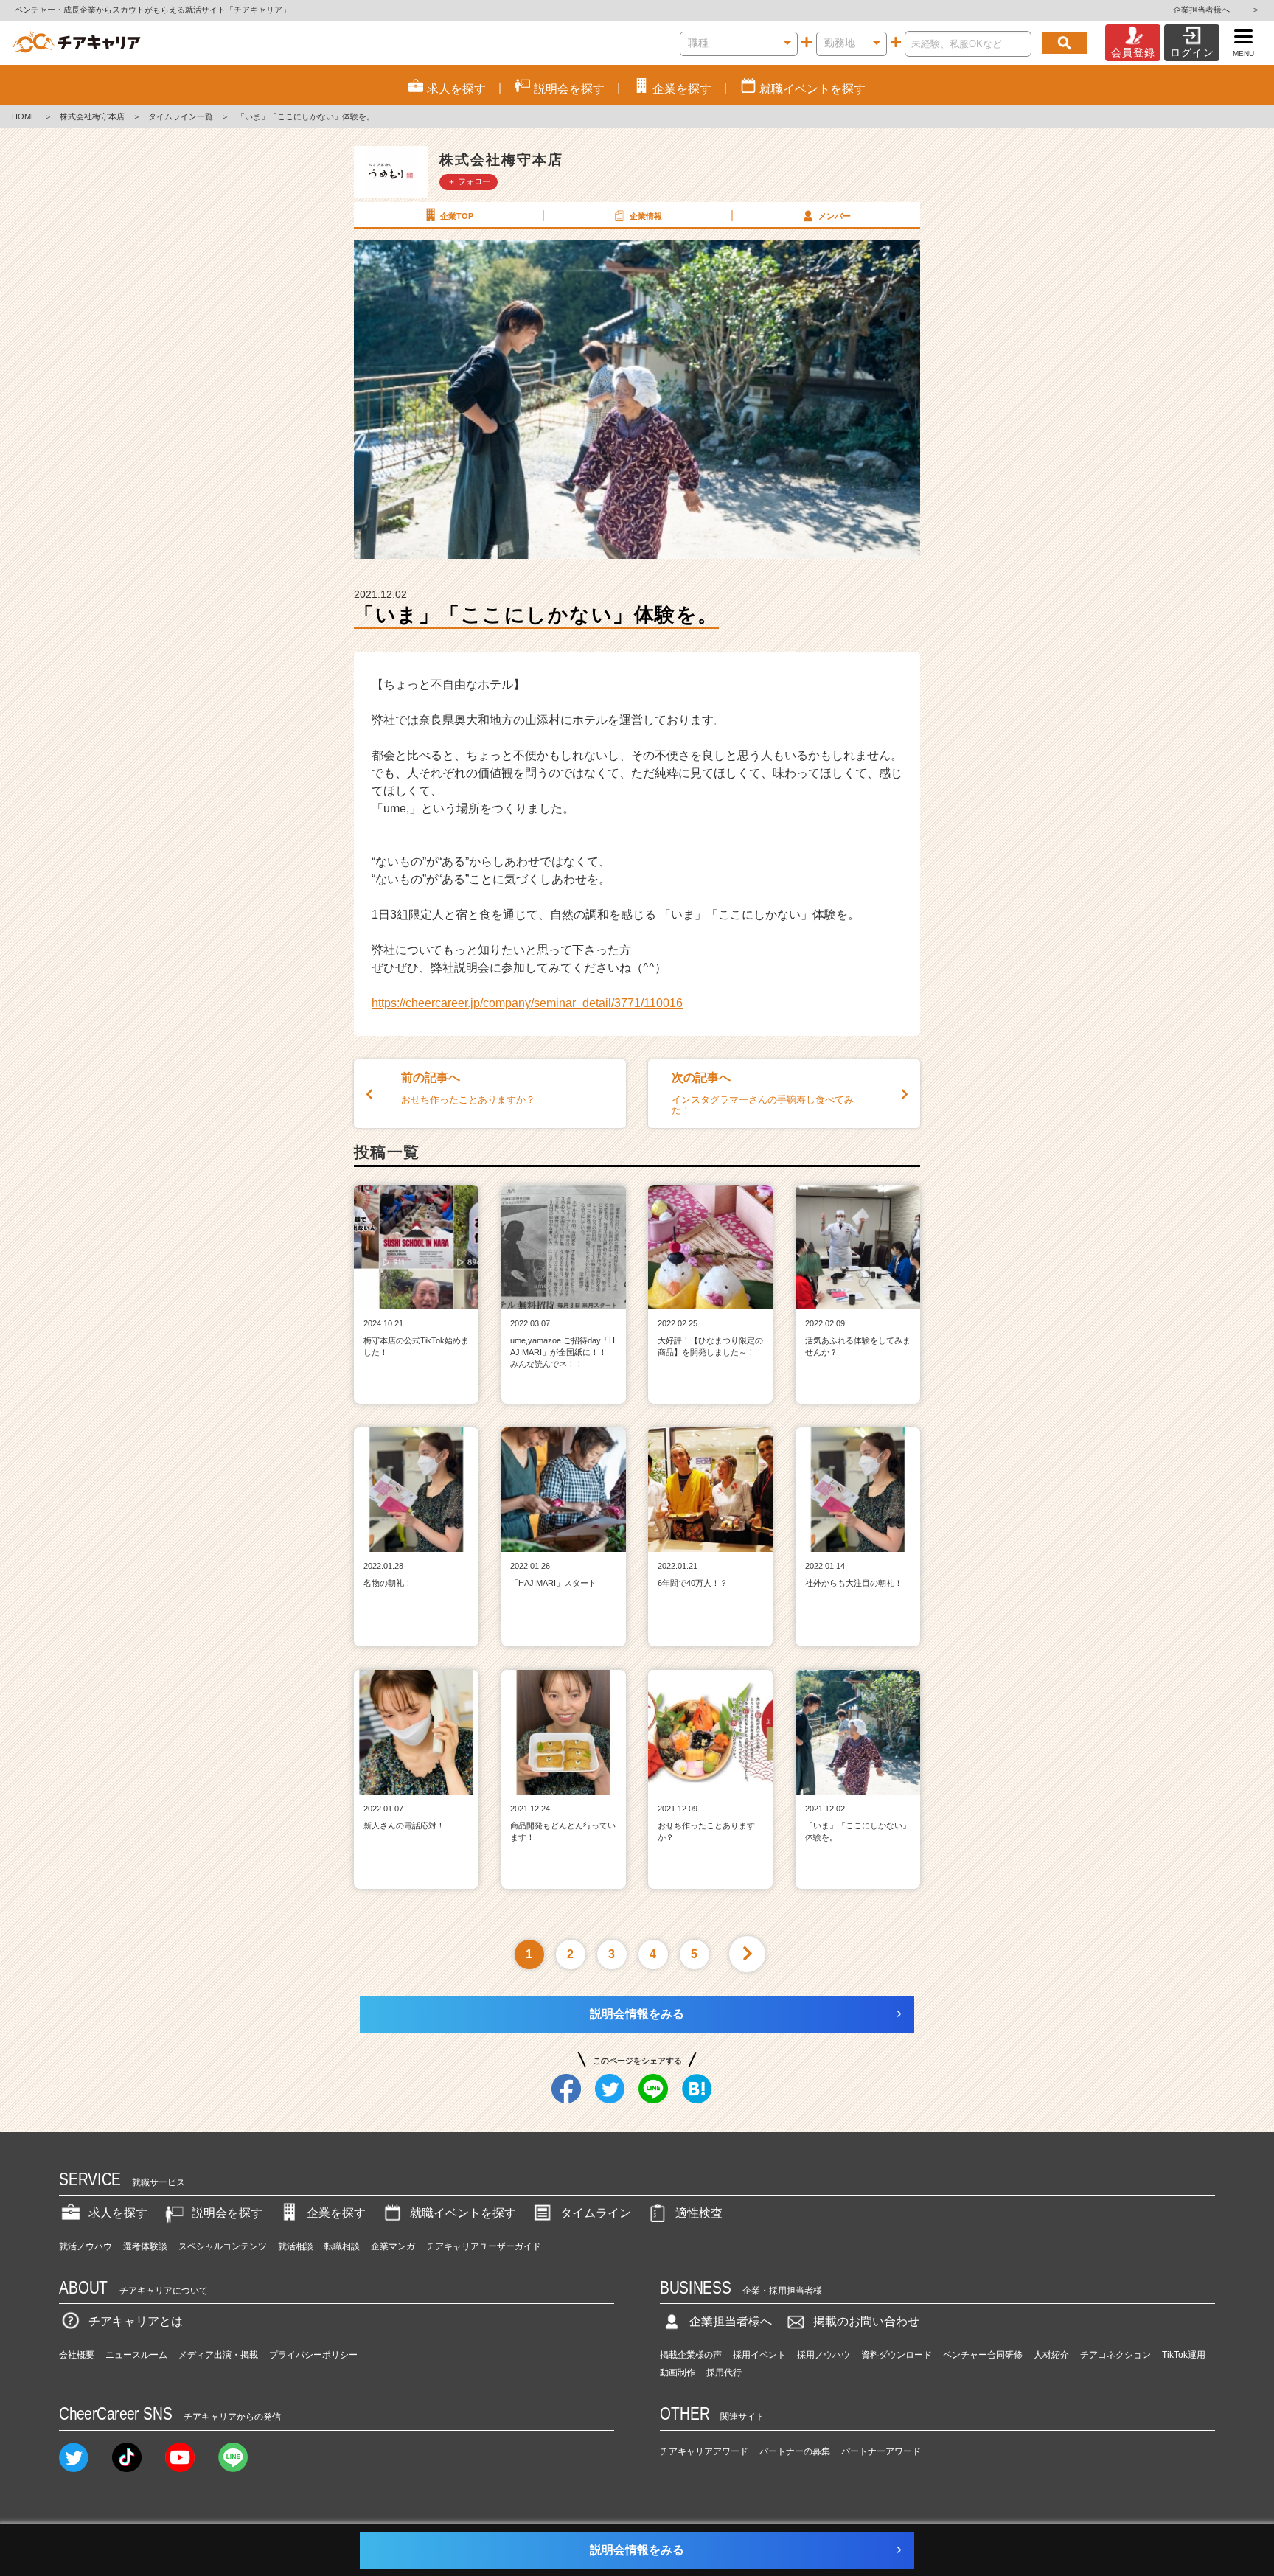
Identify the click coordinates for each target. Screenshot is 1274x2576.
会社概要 (77, 2355)
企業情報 (646, 216)
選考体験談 (145, 2246)
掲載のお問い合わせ (866, 2321)
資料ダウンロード (897, 2355)
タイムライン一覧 (181, 116)
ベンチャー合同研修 (983, 2355)
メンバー (835, 216)
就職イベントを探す (463, 2213)
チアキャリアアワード (704, 2451)
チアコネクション (1115, 2355)
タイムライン (596, 2213)
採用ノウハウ (824, 2355)
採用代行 (724, 2373)
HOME (24, 116)
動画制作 (678, 2373)
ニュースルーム (136, 2355)
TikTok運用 (1184, 2355)
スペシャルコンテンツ (223, 2246)
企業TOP (457, 216)
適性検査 (699, 2213)
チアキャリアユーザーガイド (484, 2246)
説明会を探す (227, 2213)
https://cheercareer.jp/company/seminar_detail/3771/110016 (527, 1003)
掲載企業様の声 (691, 2355)
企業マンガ (393, 2246)
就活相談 (296, 2246)
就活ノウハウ (86, 2246)
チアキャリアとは (136, 2321)
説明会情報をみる (637, 2014)
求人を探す (118, 2213)
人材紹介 (1051, 2355)
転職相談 (342, 2246)
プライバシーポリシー (313, 2355)
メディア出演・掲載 (218, 2355)
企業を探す (336, 2213)
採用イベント (759, 2355)
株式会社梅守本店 (92, 116)
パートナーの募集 (795, 2451)
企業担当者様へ (1215, 10)
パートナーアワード (881, 2451)
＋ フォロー (469, 181)
